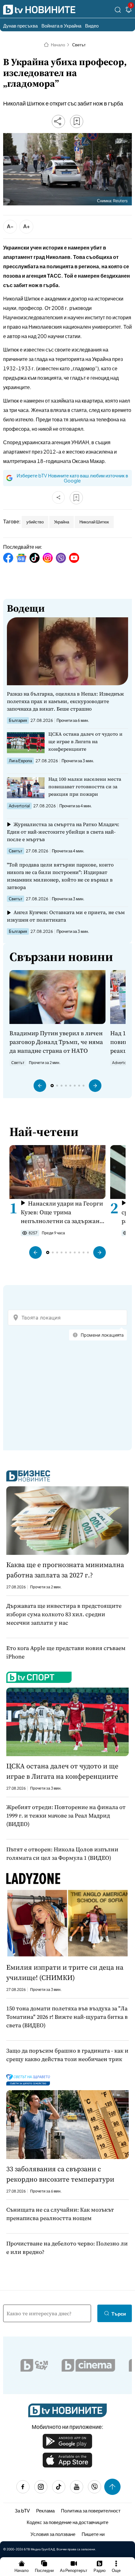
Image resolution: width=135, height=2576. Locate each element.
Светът (79, 45)
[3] (129, 11)
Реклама (45, 2510)
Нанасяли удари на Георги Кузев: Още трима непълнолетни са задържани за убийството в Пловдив (62, 1212)
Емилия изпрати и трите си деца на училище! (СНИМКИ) (65, 1972)
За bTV (22, 2510)
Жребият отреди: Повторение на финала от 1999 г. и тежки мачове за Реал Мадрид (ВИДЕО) (66, 1815)
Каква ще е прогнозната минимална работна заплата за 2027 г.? (65, 1570)
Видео (92, 26)
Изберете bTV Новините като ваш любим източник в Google (72, 478)
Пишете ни (93, 2534)
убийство (35, 522)
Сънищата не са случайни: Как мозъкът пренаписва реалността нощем (60, 2214)
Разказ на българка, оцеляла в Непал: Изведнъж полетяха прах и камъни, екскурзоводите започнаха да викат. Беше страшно (65, 701)
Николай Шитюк (94, 522)
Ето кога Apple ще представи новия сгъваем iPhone (66, 1652)
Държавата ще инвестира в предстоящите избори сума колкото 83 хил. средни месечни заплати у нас (64, 1614)
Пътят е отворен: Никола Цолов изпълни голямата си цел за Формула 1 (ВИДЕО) (62, 1854)
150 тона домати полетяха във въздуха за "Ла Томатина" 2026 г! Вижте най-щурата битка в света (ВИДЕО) (67, 2017)
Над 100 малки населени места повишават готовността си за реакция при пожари (85, 787)
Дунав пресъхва (20, 26)
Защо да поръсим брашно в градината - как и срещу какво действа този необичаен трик (67, 2055)
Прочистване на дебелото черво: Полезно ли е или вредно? (67, 2248)
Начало (58, 45)
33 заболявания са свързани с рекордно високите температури (60, 2174)
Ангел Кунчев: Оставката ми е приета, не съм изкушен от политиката (66, 916)
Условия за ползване (53, 2534)
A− (10, 226)
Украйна (62, 522)
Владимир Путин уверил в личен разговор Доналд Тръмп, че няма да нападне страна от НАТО (56, 1042)
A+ (27, 226)
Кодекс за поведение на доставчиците (67, 2522)
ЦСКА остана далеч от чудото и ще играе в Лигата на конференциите (85, 741)
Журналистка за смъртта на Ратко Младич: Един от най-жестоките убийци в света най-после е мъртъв (63, 832)
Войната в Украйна (61, 26)
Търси (119, 2314)
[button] (40, 1086)
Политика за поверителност (91, 2510)
